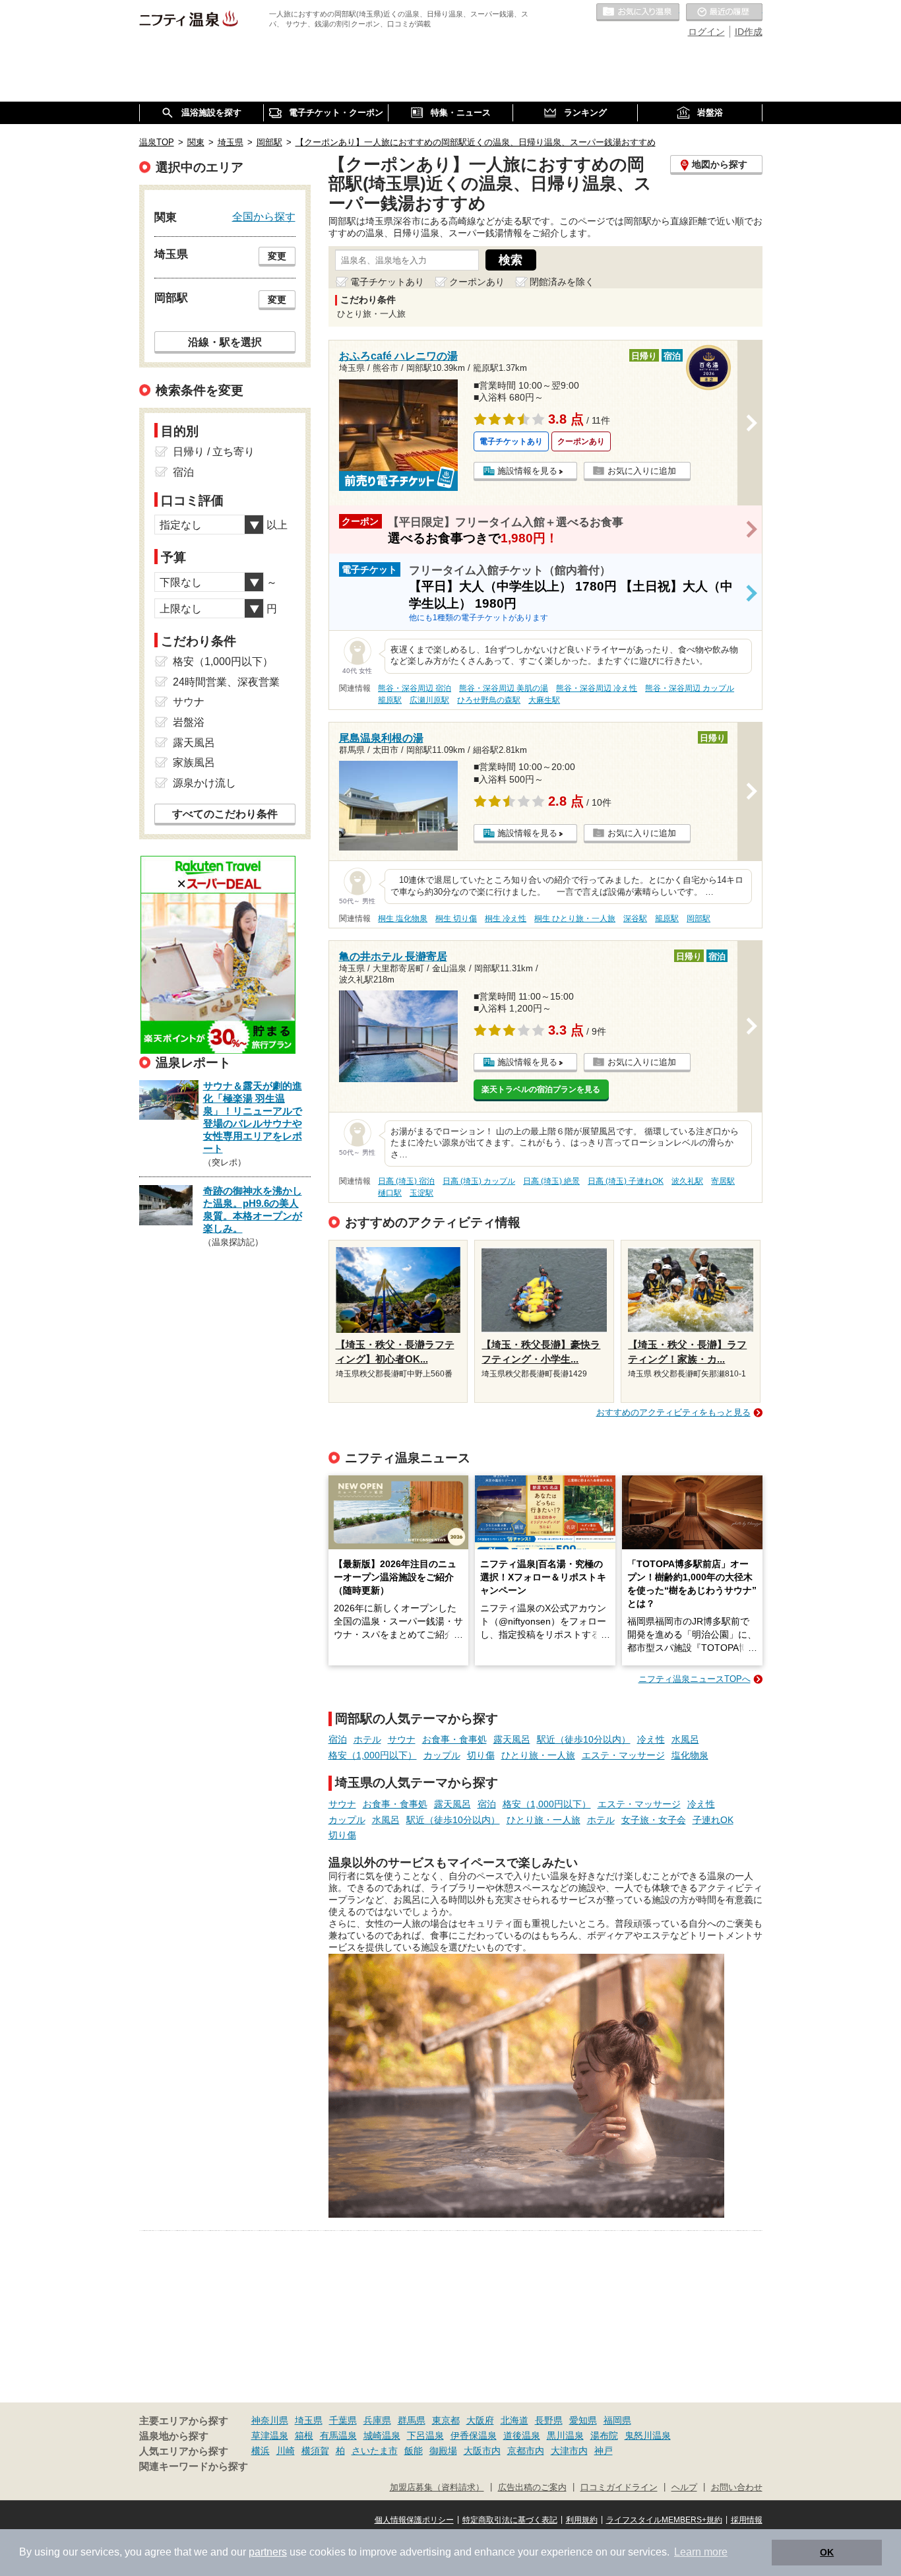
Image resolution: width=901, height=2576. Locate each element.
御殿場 (443, 2451)
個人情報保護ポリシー (414, 2520)
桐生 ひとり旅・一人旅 (575, 918)
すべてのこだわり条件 (225, 814)
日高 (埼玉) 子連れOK (626, 1181)
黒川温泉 (565, 2435)
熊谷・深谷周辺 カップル (690, 688)
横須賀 (315, 2451)
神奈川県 (270, 2420)
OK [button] (827, 2552)
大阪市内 (482, 2451)
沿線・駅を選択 (225, 342)
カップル (442, 1755)
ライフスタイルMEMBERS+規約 (664, 2520)
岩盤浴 (189, 722)
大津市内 (569, 2451)
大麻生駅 (544, 700)
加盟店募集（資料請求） (437, 2488)
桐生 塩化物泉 (403, 918)
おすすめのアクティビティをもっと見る (673, 1412)
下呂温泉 (425, 2435)
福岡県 (617, 2420)
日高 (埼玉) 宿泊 (406, 1181)
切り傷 (481, 1755)
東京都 (446, 2420)
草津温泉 (270, 2435)
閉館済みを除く (562, 282)
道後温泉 (522, 2435)
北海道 (514, 2420)
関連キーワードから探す (194, 2466)
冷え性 (651, 1739)
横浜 (261, 2451)
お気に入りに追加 (642, 471)
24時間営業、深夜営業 (226, 682)
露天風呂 (512, 1739)
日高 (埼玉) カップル (479, 1181)
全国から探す (264, 216)
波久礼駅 (687, 1181)
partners (268, 2552)
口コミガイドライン (619, 2488)
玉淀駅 (421, 1193)
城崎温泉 (382, 2435)
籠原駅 (390, 700)
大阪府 (480, 2420)
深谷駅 (635, 918)
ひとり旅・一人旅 (538, 1755)
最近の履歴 (724, 13)
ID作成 (749, 32)
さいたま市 (375, 2451)
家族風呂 (194, 762)
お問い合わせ (737, 2488)
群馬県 (412, 2420)
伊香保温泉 (474, 2435)
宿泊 (338, 1739)
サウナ (402, 1739)
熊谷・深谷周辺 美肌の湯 (504, 688)
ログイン (706, 32)
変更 (277, 256)
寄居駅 (723, 1181)
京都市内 (526, 2451)
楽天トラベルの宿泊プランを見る (541, 1089)
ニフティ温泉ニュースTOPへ (695, 1679)
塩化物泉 (690, 1755)
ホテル (367, 1739)
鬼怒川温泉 (648, 2435)
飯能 (414, 2451)
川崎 (286, 2451)
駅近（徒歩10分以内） (584, 1739)
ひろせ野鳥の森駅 (489, 700)
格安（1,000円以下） (373, 1755)
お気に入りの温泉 (638, 13)
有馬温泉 (338, 2435)
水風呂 (685, 1739)
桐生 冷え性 (506, 918)
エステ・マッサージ (623, 1755)
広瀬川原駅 (429, 700)
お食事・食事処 (454, 1739)
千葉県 (343, 2420)
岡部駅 (699, 918)
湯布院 (604, 2435)
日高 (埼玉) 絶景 (551, 1181)
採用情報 (747, 2520)
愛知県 (583, 2420)
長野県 (549, 2420)
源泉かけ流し (204, 783)
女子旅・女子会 (654, 1820)
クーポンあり (477, 282)
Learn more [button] (701, 2552)
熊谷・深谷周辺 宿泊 (415, 688)
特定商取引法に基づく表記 (510, 2520)
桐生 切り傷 (456, 918)
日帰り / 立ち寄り (214, 452)
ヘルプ (684, 2488)
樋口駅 (390, 1193)
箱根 (304, 2435)
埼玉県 (309, 2420)
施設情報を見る (527, 471)
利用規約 (582, 2520)
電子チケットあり (387, 282)
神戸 (604, 2451)
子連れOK (713, 1820)
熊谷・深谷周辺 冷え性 (597, 688)
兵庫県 (377, 2420)
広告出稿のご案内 (532, 2488)
